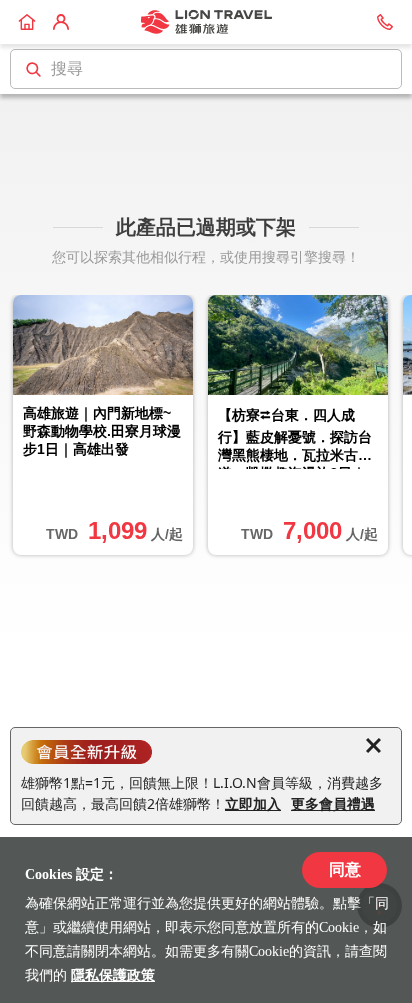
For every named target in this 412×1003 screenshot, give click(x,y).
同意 (345, 869)
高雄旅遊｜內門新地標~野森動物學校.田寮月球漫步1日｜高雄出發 (102, 431)
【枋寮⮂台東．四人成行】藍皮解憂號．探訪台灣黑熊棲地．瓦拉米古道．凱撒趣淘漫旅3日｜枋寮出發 (295, 438)
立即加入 (253, 803)
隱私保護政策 (113, 975)
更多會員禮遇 (333, 803)
